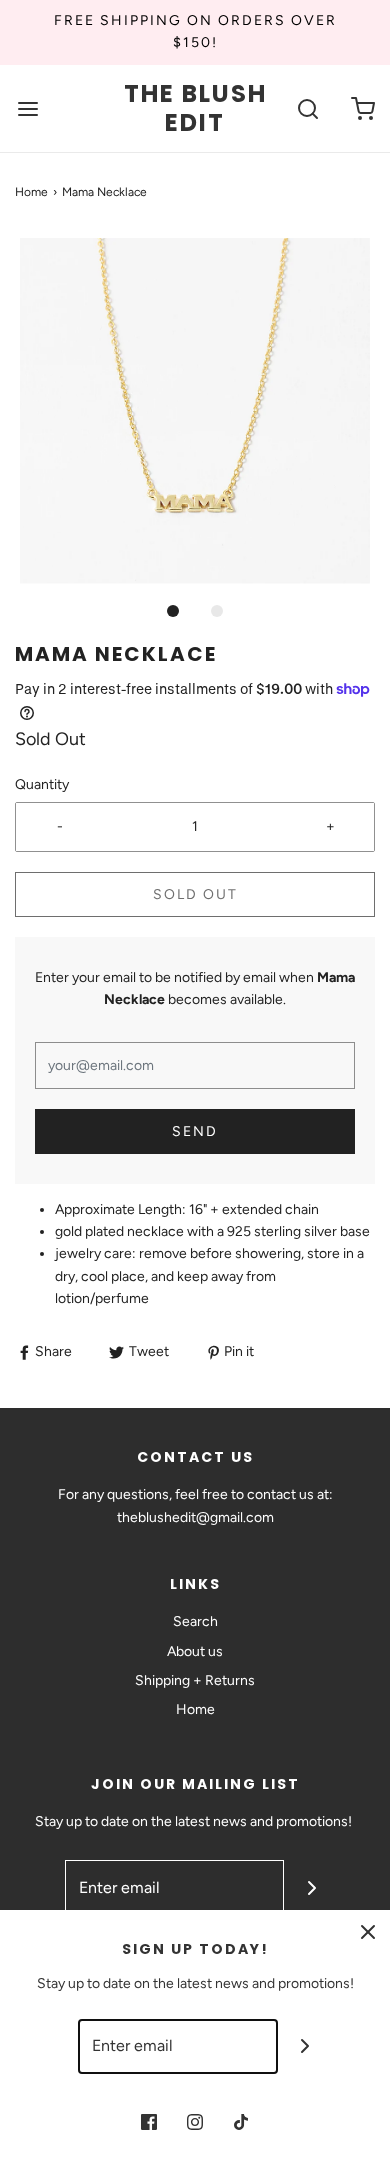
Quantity (42, 784)
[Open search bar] (307, 108)
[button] (195, 411)
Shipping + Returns (195, 1680)
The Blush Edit (195, 109)
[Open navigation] (27, 108)
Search (195, 1621)
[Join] (311, 1887)
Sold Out (195, 894)
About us (195, 1651)
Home (31, 192)
